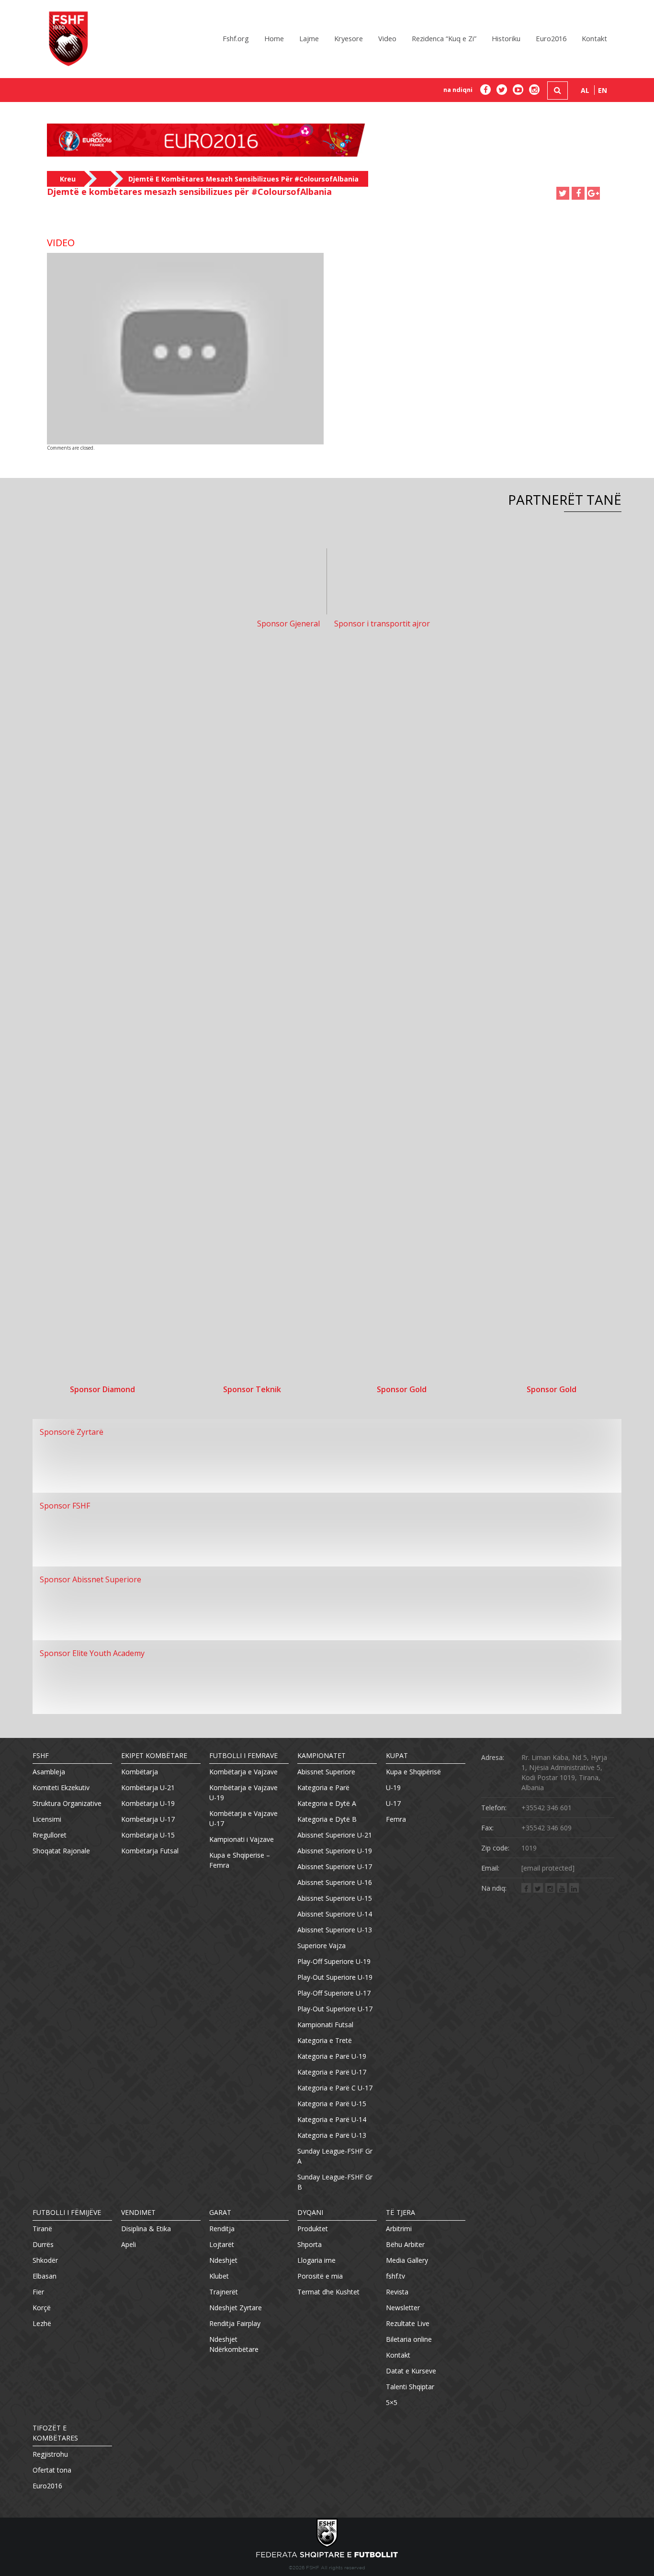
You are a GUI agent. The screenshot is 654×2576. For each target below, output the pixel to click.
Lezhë (42, 2323)
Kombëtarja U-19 (148, 1803)
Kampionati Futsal (325, 2025)
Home (274, 38)
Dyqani (310, 2212)
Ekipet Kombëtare (154, 1755)
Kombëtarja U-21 (148, 1787)
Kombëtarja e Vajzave (243, 1772)
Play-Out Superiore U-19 (335, 1977)
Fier (38, 2292)
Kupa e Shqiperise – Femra (240, 1860)
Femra (396, 1819)
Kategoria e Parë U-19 (332, 2056)
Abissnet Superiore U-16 (335, 1882)
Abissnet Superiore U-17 (335, 1867)
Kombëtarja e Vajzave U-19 (243, 1793)
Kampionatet (321, 1755)
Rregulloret (50, 1835)
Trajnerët (224, 2292)
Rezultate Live (408, 2323)
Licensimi (47, 1819)
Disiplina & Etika (146, 2229)
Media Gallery (407, 2260)
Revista (397, 2292)
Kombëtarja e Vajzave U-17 (243, 1818)
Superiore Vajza (321, 1946)
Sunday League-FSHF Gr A (335, 2156)
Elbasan (45, 2276)
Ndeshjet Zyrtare (236, 2308)
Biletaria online (409, 2339)
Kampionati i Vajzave (242, 1839)
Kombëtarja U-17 (148, 1819)
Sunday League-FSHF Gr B (335, 2182)
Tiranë (42, 2229)
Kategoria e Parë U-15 (332, 2104)
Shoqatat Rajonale (61, 1851)
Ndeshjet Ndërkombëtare (234, 2344)
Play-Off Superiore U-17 (334, 1993)
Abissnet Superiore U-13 (335, 1930)
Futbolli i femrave (243, 1755)
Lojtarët (222, 2244)
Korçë (42, 2308)
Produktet (313, 2229)
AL (585, 90)
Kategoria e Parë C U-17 (335, 2088)
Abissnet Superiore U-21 (335, 1835)
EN (603, 90)
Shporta (310, 2244)
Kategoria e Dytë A (327, 1803)
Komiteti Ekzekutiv (61, 1787)
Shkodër (45, 2260)
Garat (220, 2212)
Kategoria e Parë (323, 1787)
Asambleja (49, 1772)
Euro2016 (551, 38)
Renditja (222, 2229)
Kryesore (349, 38)
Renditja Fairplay (235, 2323)
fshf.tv (395, 2276)
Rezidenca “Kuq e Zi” (444, 38)
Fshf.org (236, 38)
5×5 (392, 2402)
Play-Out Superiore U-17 (335, 2009)
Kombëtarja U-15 (148, 1835)
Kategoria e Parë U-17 (332, 2072)
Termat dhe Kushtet (328, 2292)
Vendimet (138, 2212)
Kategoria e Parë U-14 (332, 2119)
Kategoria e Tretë (325, 2040)
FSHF (41, 1755)
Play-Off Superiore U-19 (334, 1961)
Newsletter (403, 2308)
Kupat (397, 1755)
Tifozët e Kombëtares (55, 2433)
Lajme (309, 38)
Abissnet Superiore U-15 (335, 1898)
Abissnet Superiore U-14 (335, 1914)
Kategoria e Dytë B (327, 1819)
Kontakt (594, 38)
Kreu (68, 179)
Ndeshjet (223, 2260)
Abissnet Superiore (326, 1772)
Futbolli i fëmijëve (67, 2212)
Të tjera (400, 2212)
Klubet (219, 2276)
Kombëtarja (140, 1772)
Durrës (43, 2244)
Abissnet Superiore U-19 (335, 1851)
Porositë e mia (320, 2276)
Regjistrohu (50, 2454)
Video (387, 38)
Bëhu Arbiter (405, 2244)
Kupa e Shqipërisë (413, 1772)
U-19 (393, 1787)
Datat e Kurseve (411, 2371)
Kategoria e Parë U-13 (332, 2135)
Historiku (506, 38)
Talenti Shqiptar (410, 2387)
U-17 (393, 1803)
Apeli (129, 2244)
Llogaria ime (316, 2260)
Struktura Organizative (67, 1803)
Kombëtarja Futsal (150, 1851)
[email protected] (548, 1868)
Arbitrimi (399, 2229)
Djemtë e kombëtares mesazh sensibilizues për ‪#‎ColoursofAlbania (243, 179)
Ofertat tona (52, 2470)
